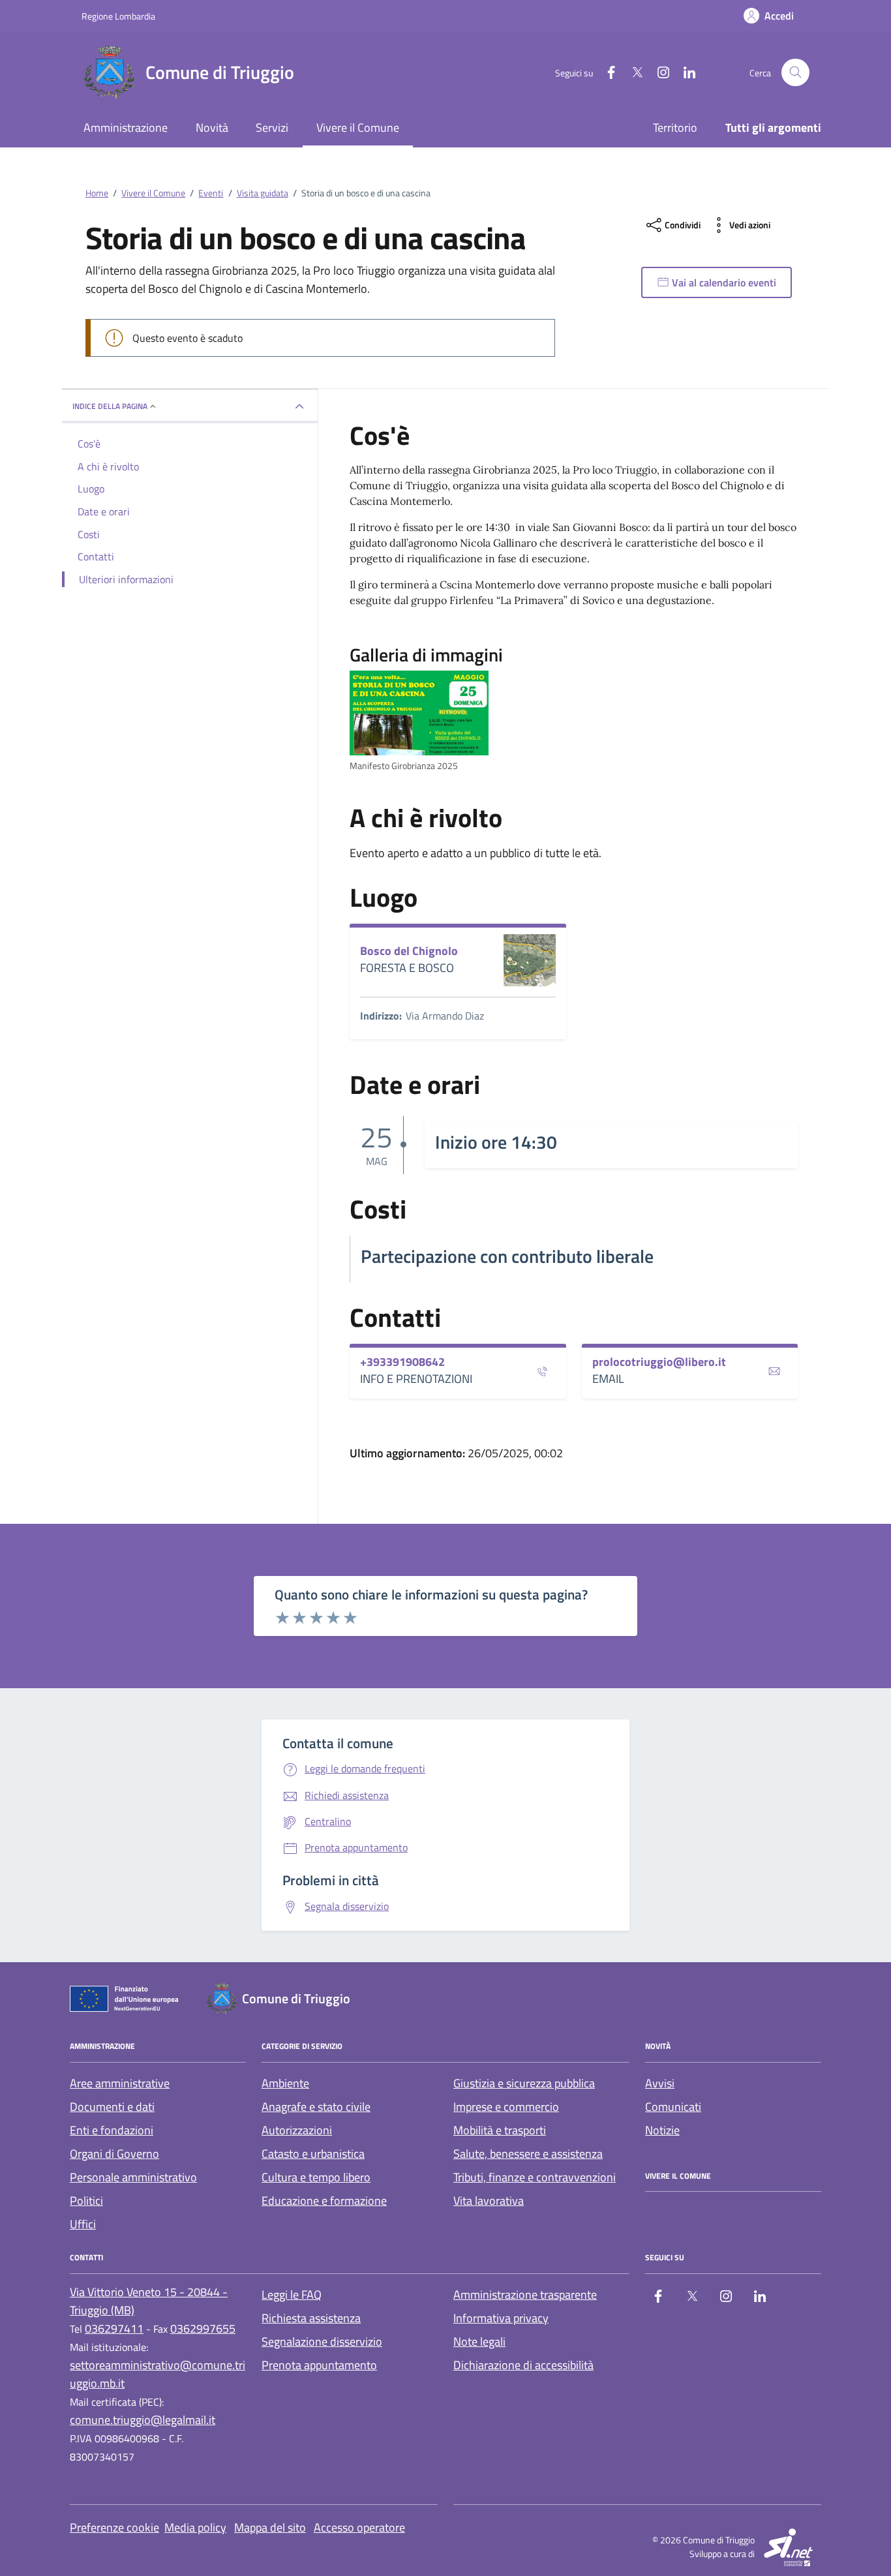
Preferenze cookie (114, 2527)
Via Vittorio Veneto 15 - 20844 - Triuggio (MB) (149, 2301)
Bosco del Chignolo (409, 951)
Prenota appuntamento (319, 2365)
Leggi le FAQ (292, 2295)
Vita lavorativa (489, 2201)
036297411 (114, 2328)
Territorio (675, 128)
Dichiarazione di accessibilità (523, 2365)
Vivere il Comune (358, 128)
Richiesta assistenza (311, 2318)
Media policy (195, 2527)
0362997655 (203, 2328)
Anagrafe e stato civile (316, 2107)
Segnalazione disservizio (322, 2341)
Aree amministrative (120, 2083)
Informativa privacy (501, 2318)
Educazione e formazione (324, 2201)
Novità (212, 128)
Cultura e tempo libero (316, 2177)
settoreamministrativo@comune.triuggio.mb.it (158, 2374)
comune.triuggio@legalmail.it (143, 2420)
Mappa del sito (270, 2527)
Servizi (272, 128)
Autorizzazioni (297, 2130)
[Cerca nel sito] (795, 73)
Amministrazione (126, 128)
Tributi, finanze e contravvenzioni (535, 2177)
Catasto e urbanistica (313, 2154)
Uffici (83, 2224)
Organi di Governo (114, 2154)
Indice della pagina (110, 406)
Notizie (662, 2130)
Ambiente (285, 2083)
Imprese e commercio (506, 2107)
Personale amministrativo (133, 2177)
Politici (86, 2201)
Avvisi (660, 2083)
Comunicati (673, 2107)
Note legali (479, 2341)
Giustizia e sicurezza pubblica (524, 2083)
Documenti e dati (112, 2107)
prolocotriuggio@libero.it (659, 1362)
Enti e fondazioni (112, 2130)
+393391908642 (402, 1362)
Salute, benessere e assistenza (528, 2154)
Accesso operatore (359, 2527)
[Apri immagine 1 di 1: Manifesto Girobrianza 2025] (419, 713)
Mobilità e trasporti (500, 2130)
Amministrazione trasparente (525, 2295)
